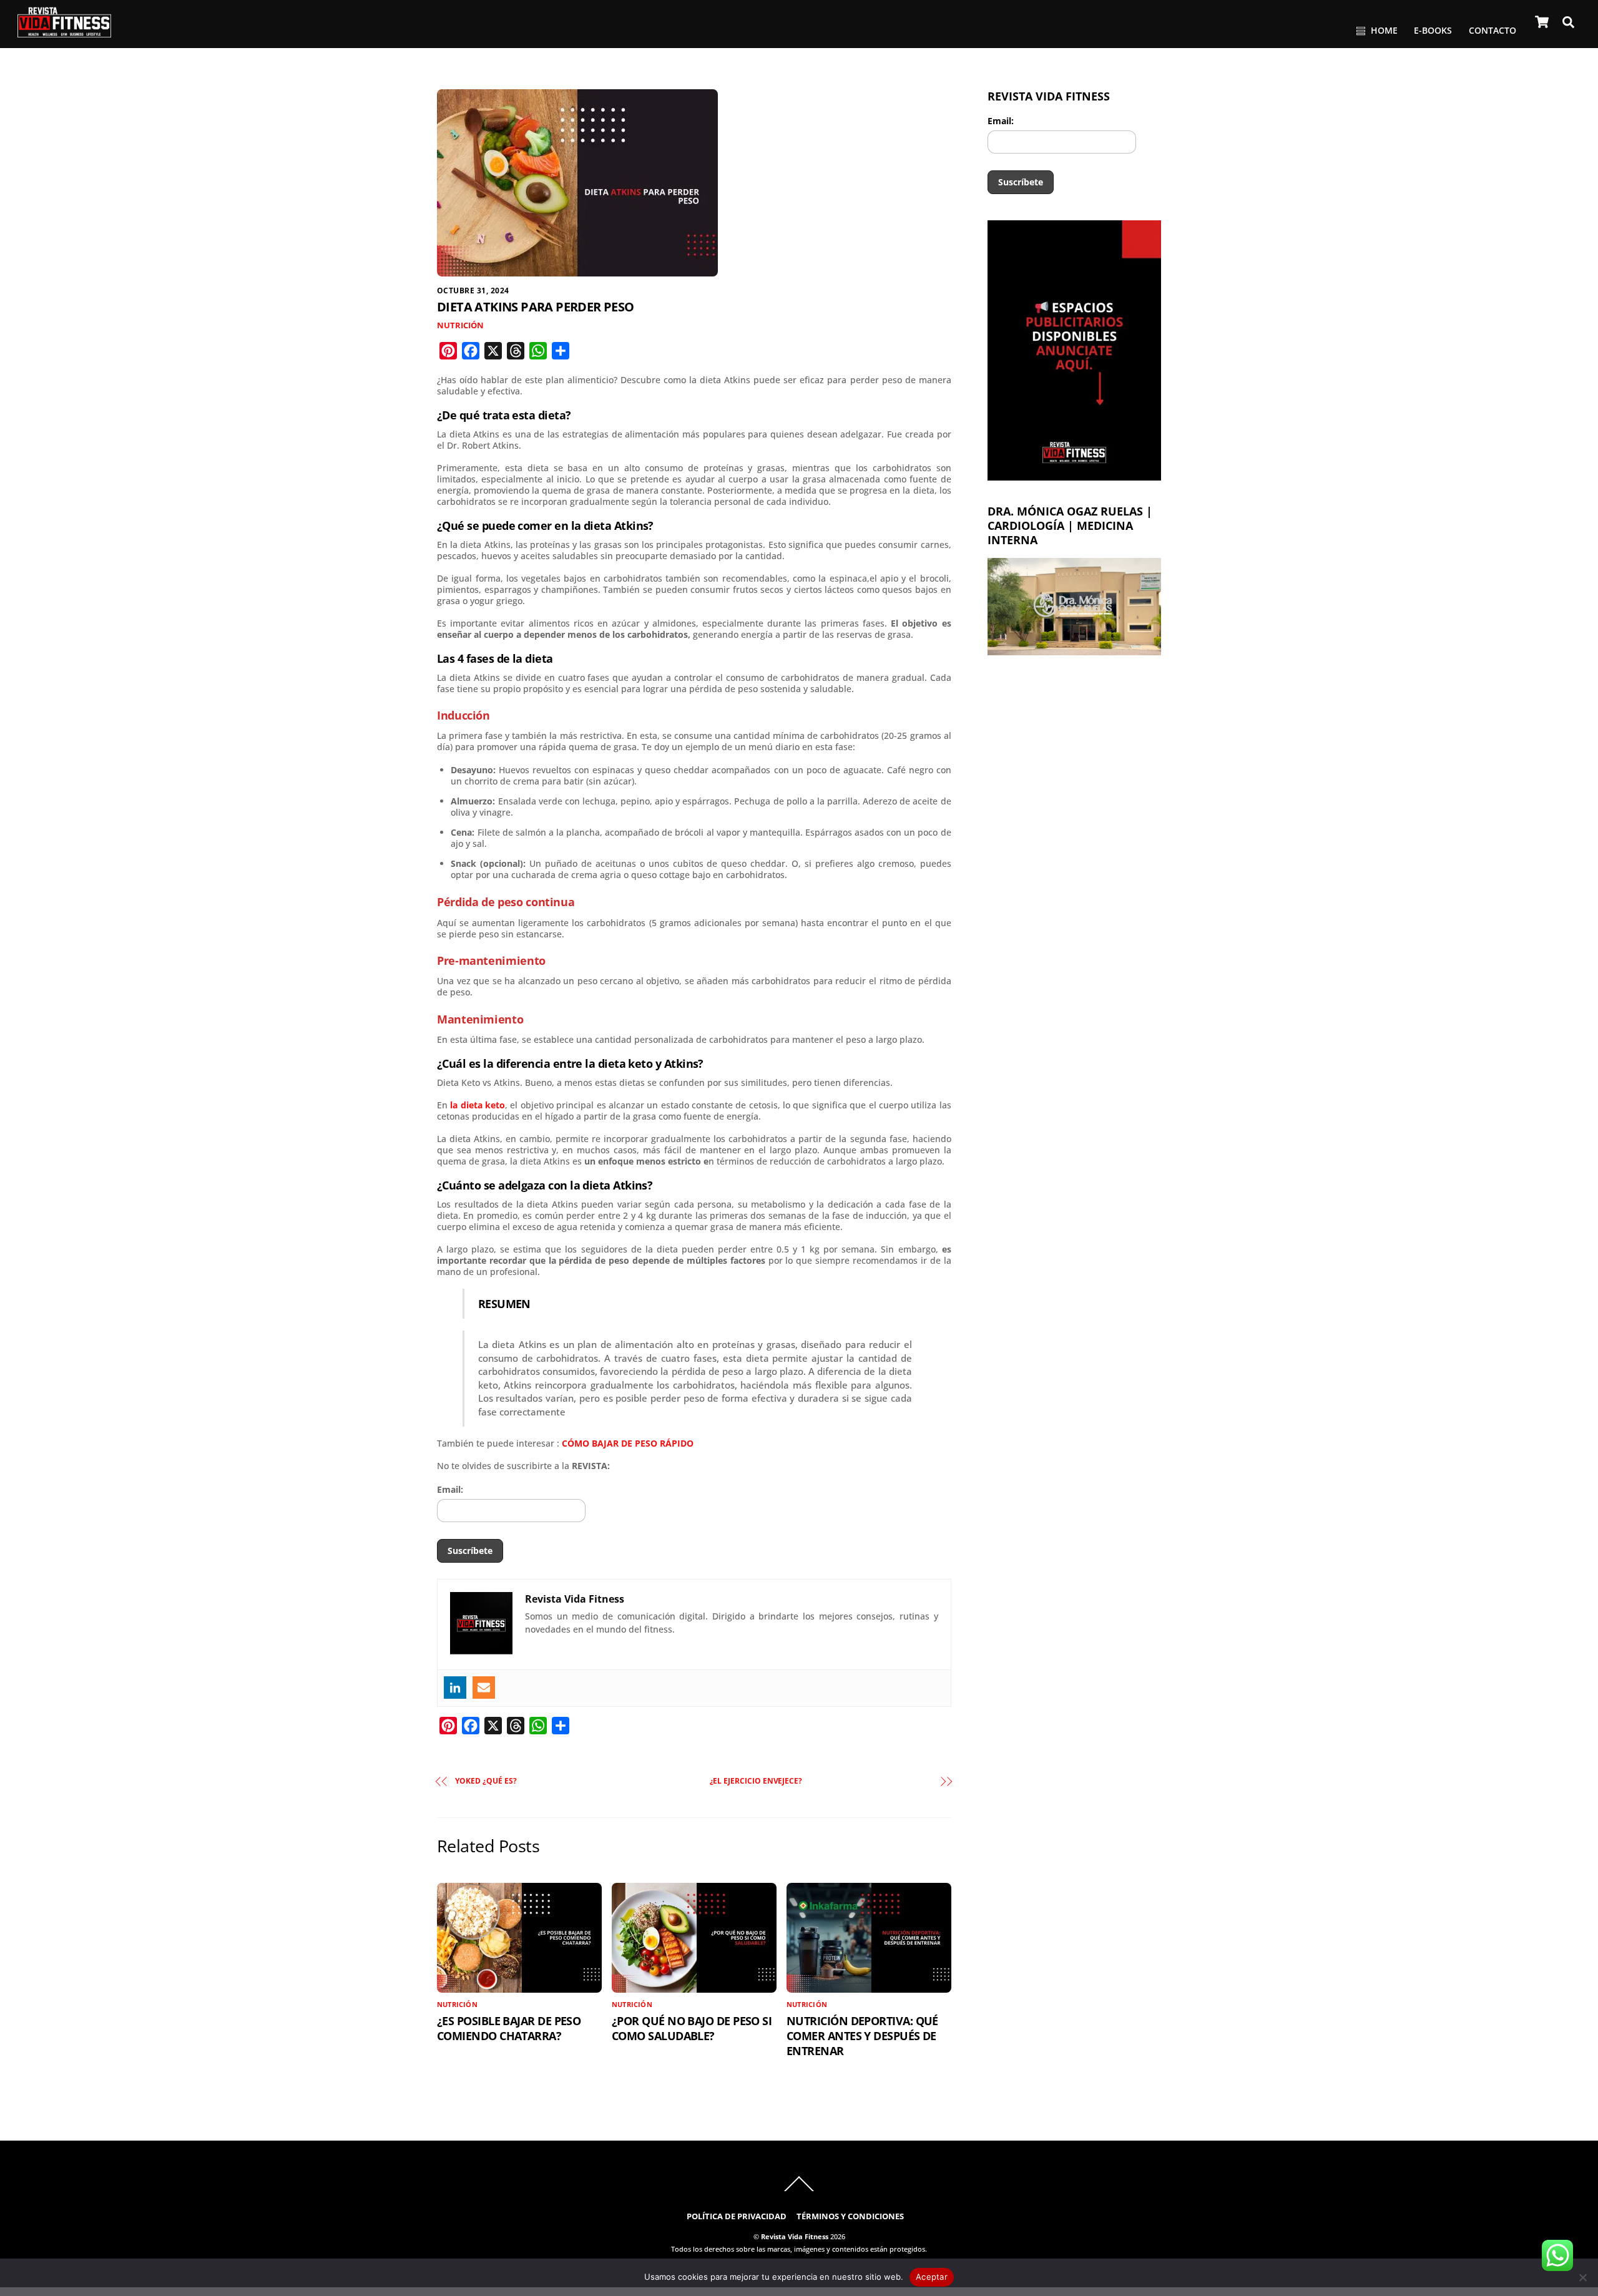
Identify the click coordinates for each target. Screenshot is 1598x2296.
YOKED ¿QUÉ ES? (486, 1781)
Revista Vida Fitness (795, 2236)
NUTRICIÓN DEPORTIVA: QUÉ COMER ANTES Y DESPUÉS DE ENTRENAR (862, 2036)
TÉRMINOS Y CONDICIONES (850, 2216)
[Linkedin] (455, 1688)
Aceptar (932, 2277)
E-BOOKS (1433, 30)
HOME (1383, 30)
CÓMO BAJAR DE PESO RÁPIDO (628, 1443)
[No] (1582, 2277)
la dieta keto (478, 1105)
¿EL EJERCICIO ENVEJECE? (756, 1781)
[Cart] (1542, 22)
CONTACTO (1493, 30)
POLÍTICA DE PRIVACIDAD (737, 2216)
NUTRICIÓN (460, 325)
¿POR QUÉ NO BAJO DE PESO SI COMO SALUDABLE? (692, 2028)
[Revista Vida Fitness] (64, 32)
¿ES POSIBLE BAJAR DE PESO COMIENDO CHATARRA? (509, 2028)
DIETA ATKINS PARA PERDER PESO (536, 307)
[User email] (484, 1688)
